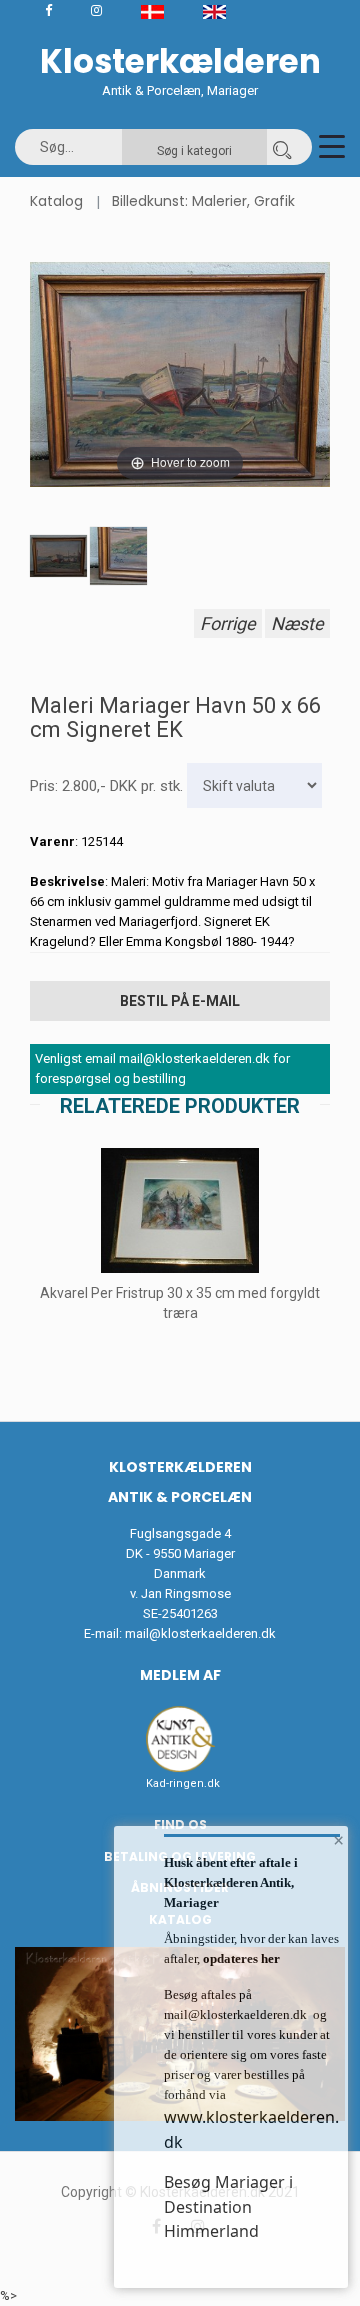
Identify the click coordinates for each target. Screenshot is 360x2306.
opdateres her (240, 1958)
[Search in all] (282, 147)
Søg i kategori (194, 151)
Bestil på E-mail (180, 1001)
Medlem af (180, 1675)
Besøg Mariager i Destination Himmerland (228, 2206)
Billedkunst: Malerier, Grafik (203, 201)
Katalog (56, 201)
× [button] (338, 1840)
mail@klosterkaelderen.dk (200, 1633)
